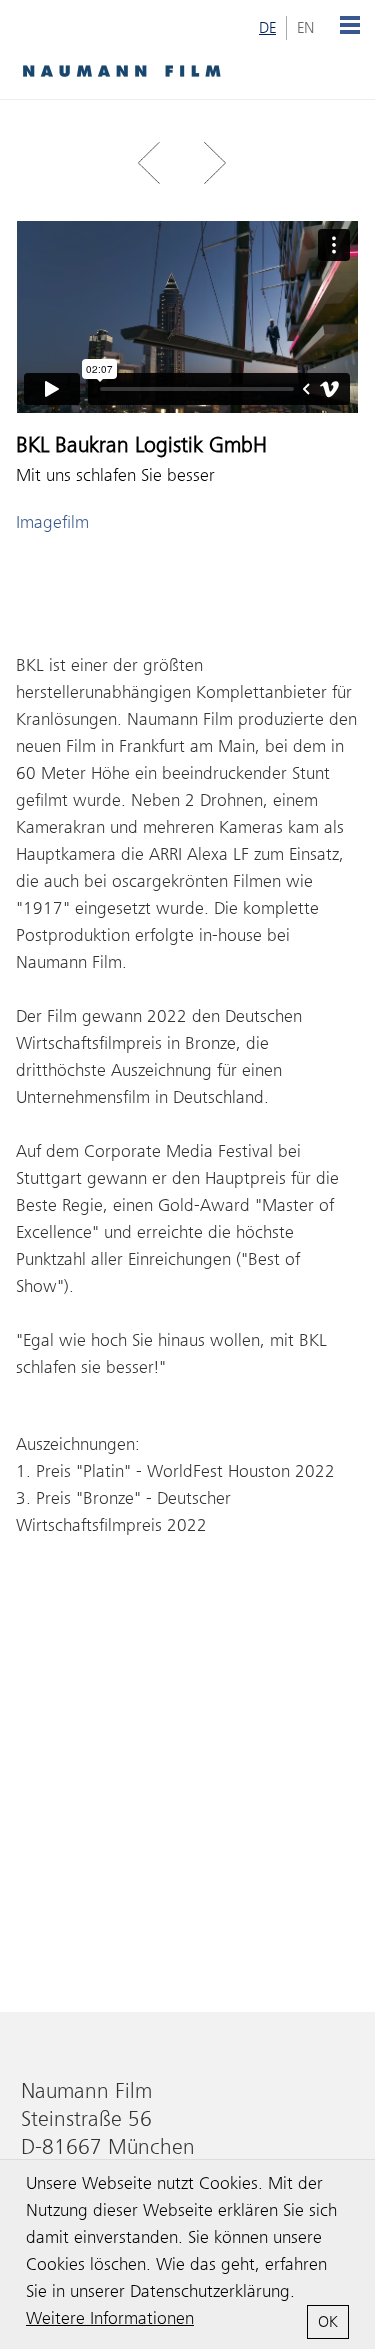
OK (328, 2322)
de (267, 28)
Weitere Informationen (110, 2318)
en (306, 28)
